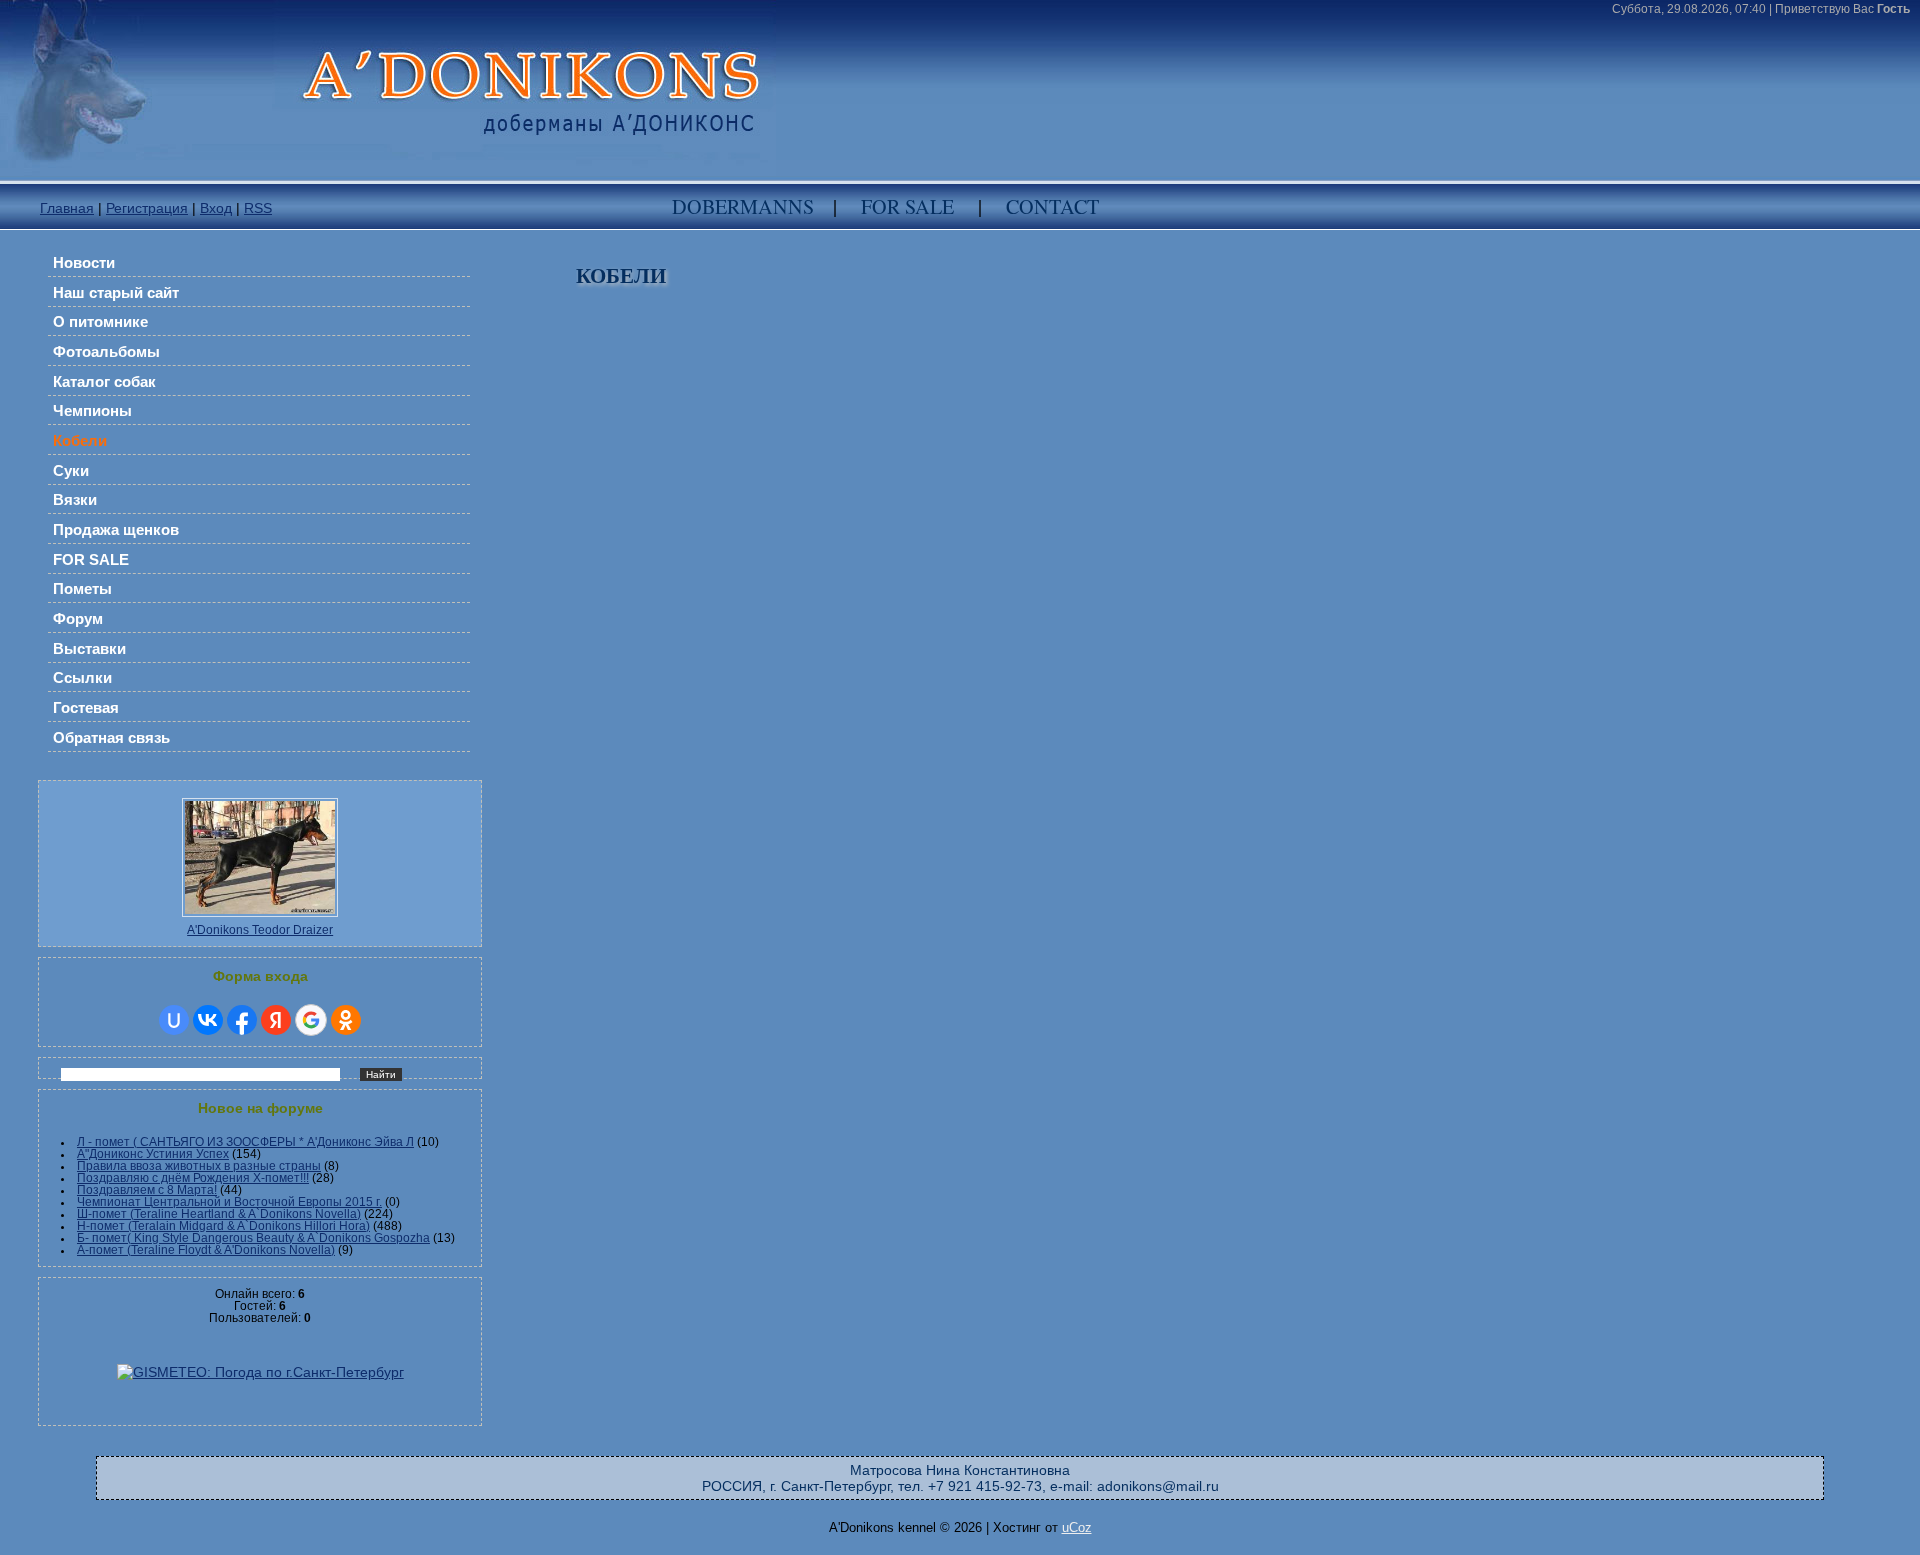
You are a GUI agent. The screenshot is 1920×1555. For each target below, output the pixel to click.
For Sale (907, 206)
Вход (216, 208)
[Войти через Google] (311, 1020)
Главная (67, 208)
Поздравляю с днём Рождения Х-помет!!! (193, 1178)
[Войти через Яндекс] (276, 1020)
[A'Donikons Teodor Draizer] (260, 920)
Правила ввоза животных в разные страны (199, 1166)
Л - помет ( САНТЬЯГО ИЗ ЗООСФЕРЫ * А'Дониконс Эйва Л (245, 1142)
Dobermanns (743, 206)
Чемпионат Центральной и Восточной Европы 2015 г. (229, 1202)
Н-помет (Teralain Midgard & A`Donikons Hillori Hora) (223, 1226)
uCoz (1077, 1527)
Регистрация (147, 208)
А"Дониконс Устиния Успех (153, 1154)
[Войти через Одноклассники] (346, 1020)
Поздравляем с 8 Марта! (147, 1190)
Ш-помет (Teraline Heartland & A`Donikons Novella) (219, 1214)
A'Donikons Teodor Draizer (260, 930)
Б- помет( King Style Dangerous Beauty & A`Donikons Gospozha (253, 1238)
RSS (258, 208)
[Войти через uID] (174, 1020)
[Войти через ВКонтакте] (208, 1020)
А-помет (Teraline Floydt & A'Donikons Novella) (206, 1250)
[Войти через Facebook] (242, 1020)
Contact (1052, 206)
